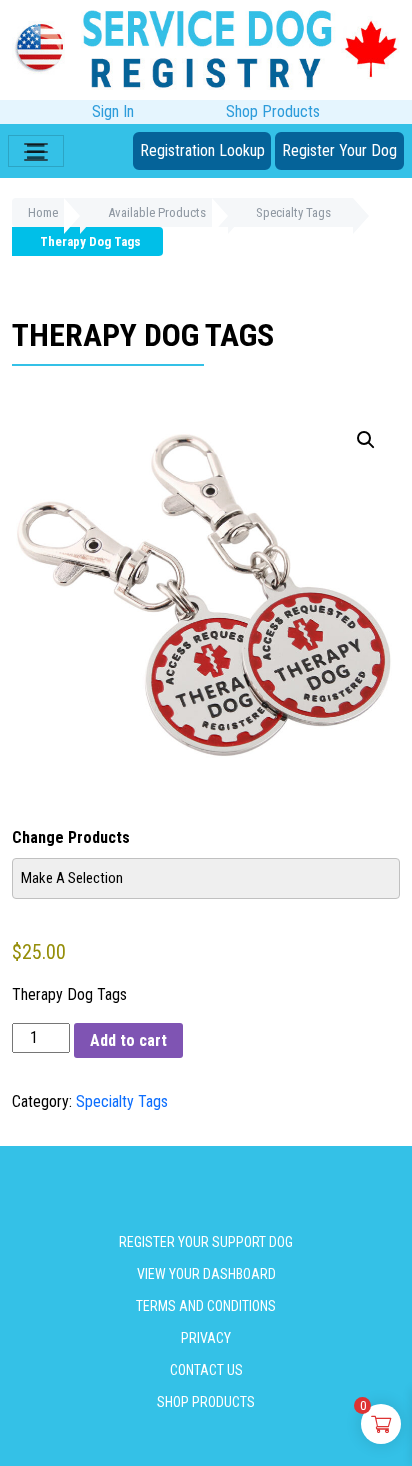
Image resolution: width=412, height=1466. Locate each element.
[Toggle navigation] (36, 151)
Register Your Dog (339, 150)
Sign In (113, 111)
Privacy (206, 1338)
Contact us (206, 1370)
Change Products (71, 837)
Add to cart (128, 1040)
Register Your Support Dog (206, 1242)
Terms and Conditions (206, 1306)
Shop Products (273, 111)
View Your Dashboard (206, 1274)
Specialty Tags (122, 1101)
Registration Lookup (202, 150)
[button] (366, 440)
